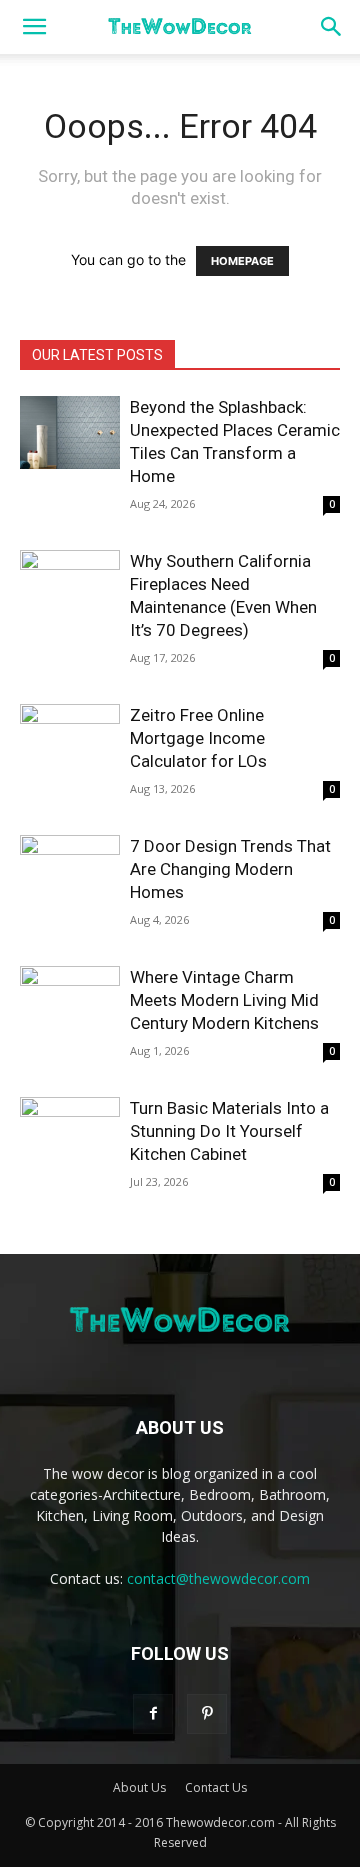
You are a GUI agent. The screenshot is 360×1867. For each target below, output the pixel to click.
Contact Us (216, 1787)
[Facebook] (153, 1714)
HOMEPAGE (242, 261)
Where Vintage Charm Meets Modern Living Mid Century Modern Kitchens (224, 1000)
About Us (139, 1787)
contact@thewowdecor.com (218, 1578)
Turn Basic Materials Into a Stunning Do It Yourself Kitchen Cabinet (229, 1131)
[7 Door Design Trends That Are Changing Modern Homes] (70, 871)
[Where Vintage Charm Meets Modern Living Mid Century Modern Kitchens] (70, 1002)
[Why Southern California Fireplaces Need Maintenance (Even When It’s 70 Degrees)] (70, 586)
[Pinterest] (207, 1714)
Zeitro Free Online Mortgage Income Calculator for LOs (198, 738)
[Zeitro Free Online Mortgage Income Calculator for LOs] (70, 740)
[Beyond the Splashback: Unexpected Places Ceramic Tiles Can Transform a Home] (70, 432)
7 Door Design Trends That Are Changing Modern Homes (230, 869)
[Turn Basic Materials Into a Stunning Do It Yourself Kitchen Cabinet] (70, 1133)
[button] (34, 27)
